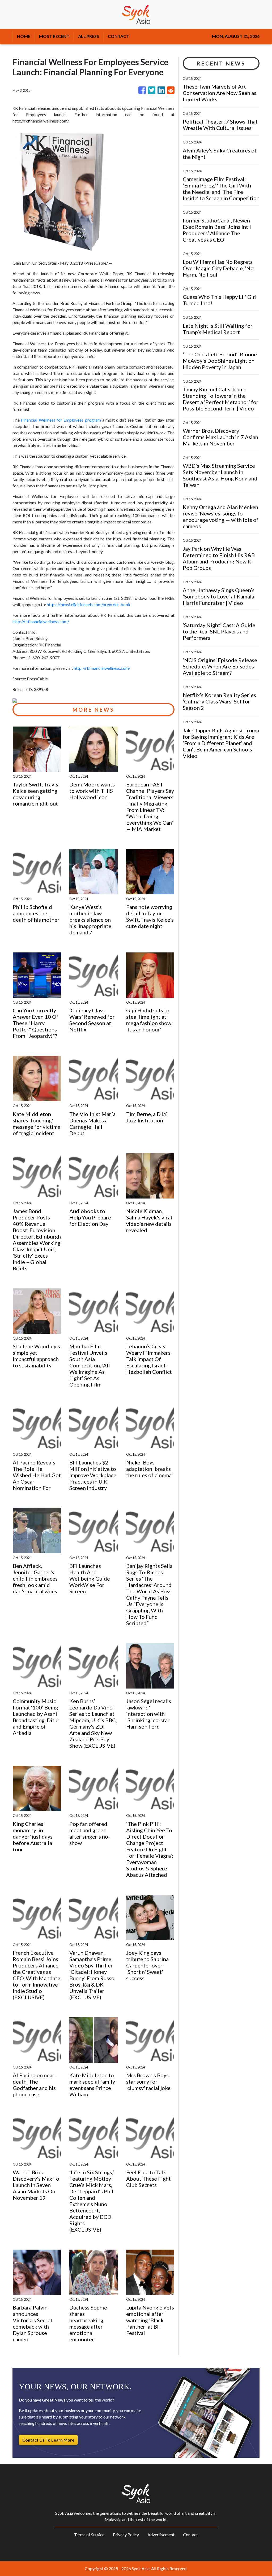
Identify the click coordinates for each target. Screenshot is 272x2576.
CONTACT (118, 36)
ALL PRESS (89, 36)
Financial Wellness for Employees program (61, 420)
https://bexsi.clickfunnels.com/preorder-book (89, 604)
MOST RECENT (54, 36)
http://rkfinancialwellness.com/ (41, 621)
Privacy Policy (126, 2535)
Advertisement (161, 2535)
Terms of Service (89, 2535)
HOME (24, 36)
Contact (190, 2535)
